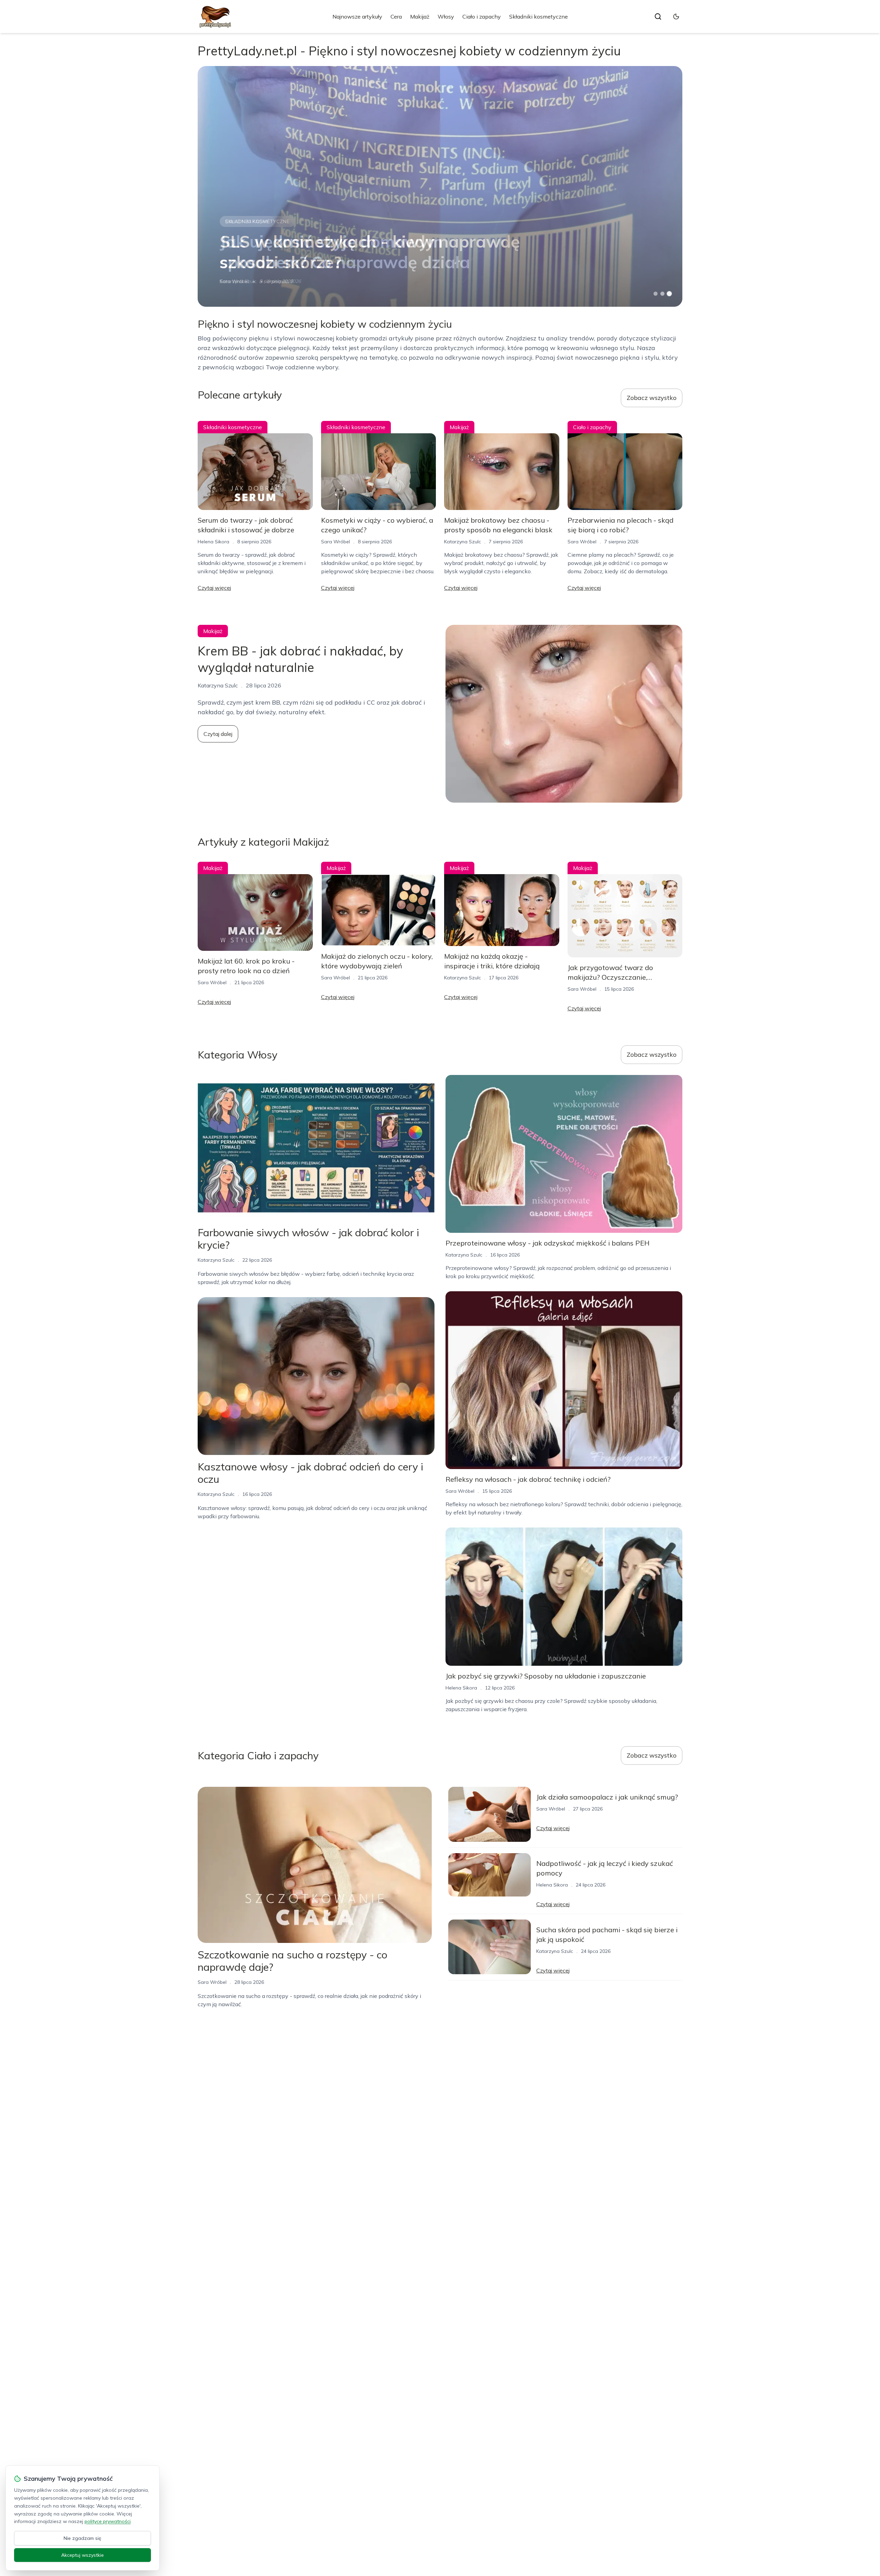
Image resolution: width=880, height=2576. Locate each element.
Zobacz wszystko (652, 398)
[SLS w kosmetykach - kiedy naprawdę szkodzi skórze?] (440, 186)
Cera (396, 17)
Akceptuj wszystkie (82, 2555)
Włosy (446, 17)
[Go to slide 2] (662, 294)
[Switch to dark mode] (676, 17)
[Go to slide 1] (656, 294)
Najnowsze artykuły (357, 17)
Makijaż (420, 17)
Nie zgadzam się (82, 2538)
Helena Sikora (213, 542)
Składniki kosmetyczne (538, 17)
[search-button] (658, 17)
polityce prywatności (108, 2521)
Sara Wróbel (234, 281)
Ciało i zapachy (482, 17)
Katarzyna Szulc (463, 542)
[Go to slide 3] (669, 294)
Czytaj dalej (218, 734)
